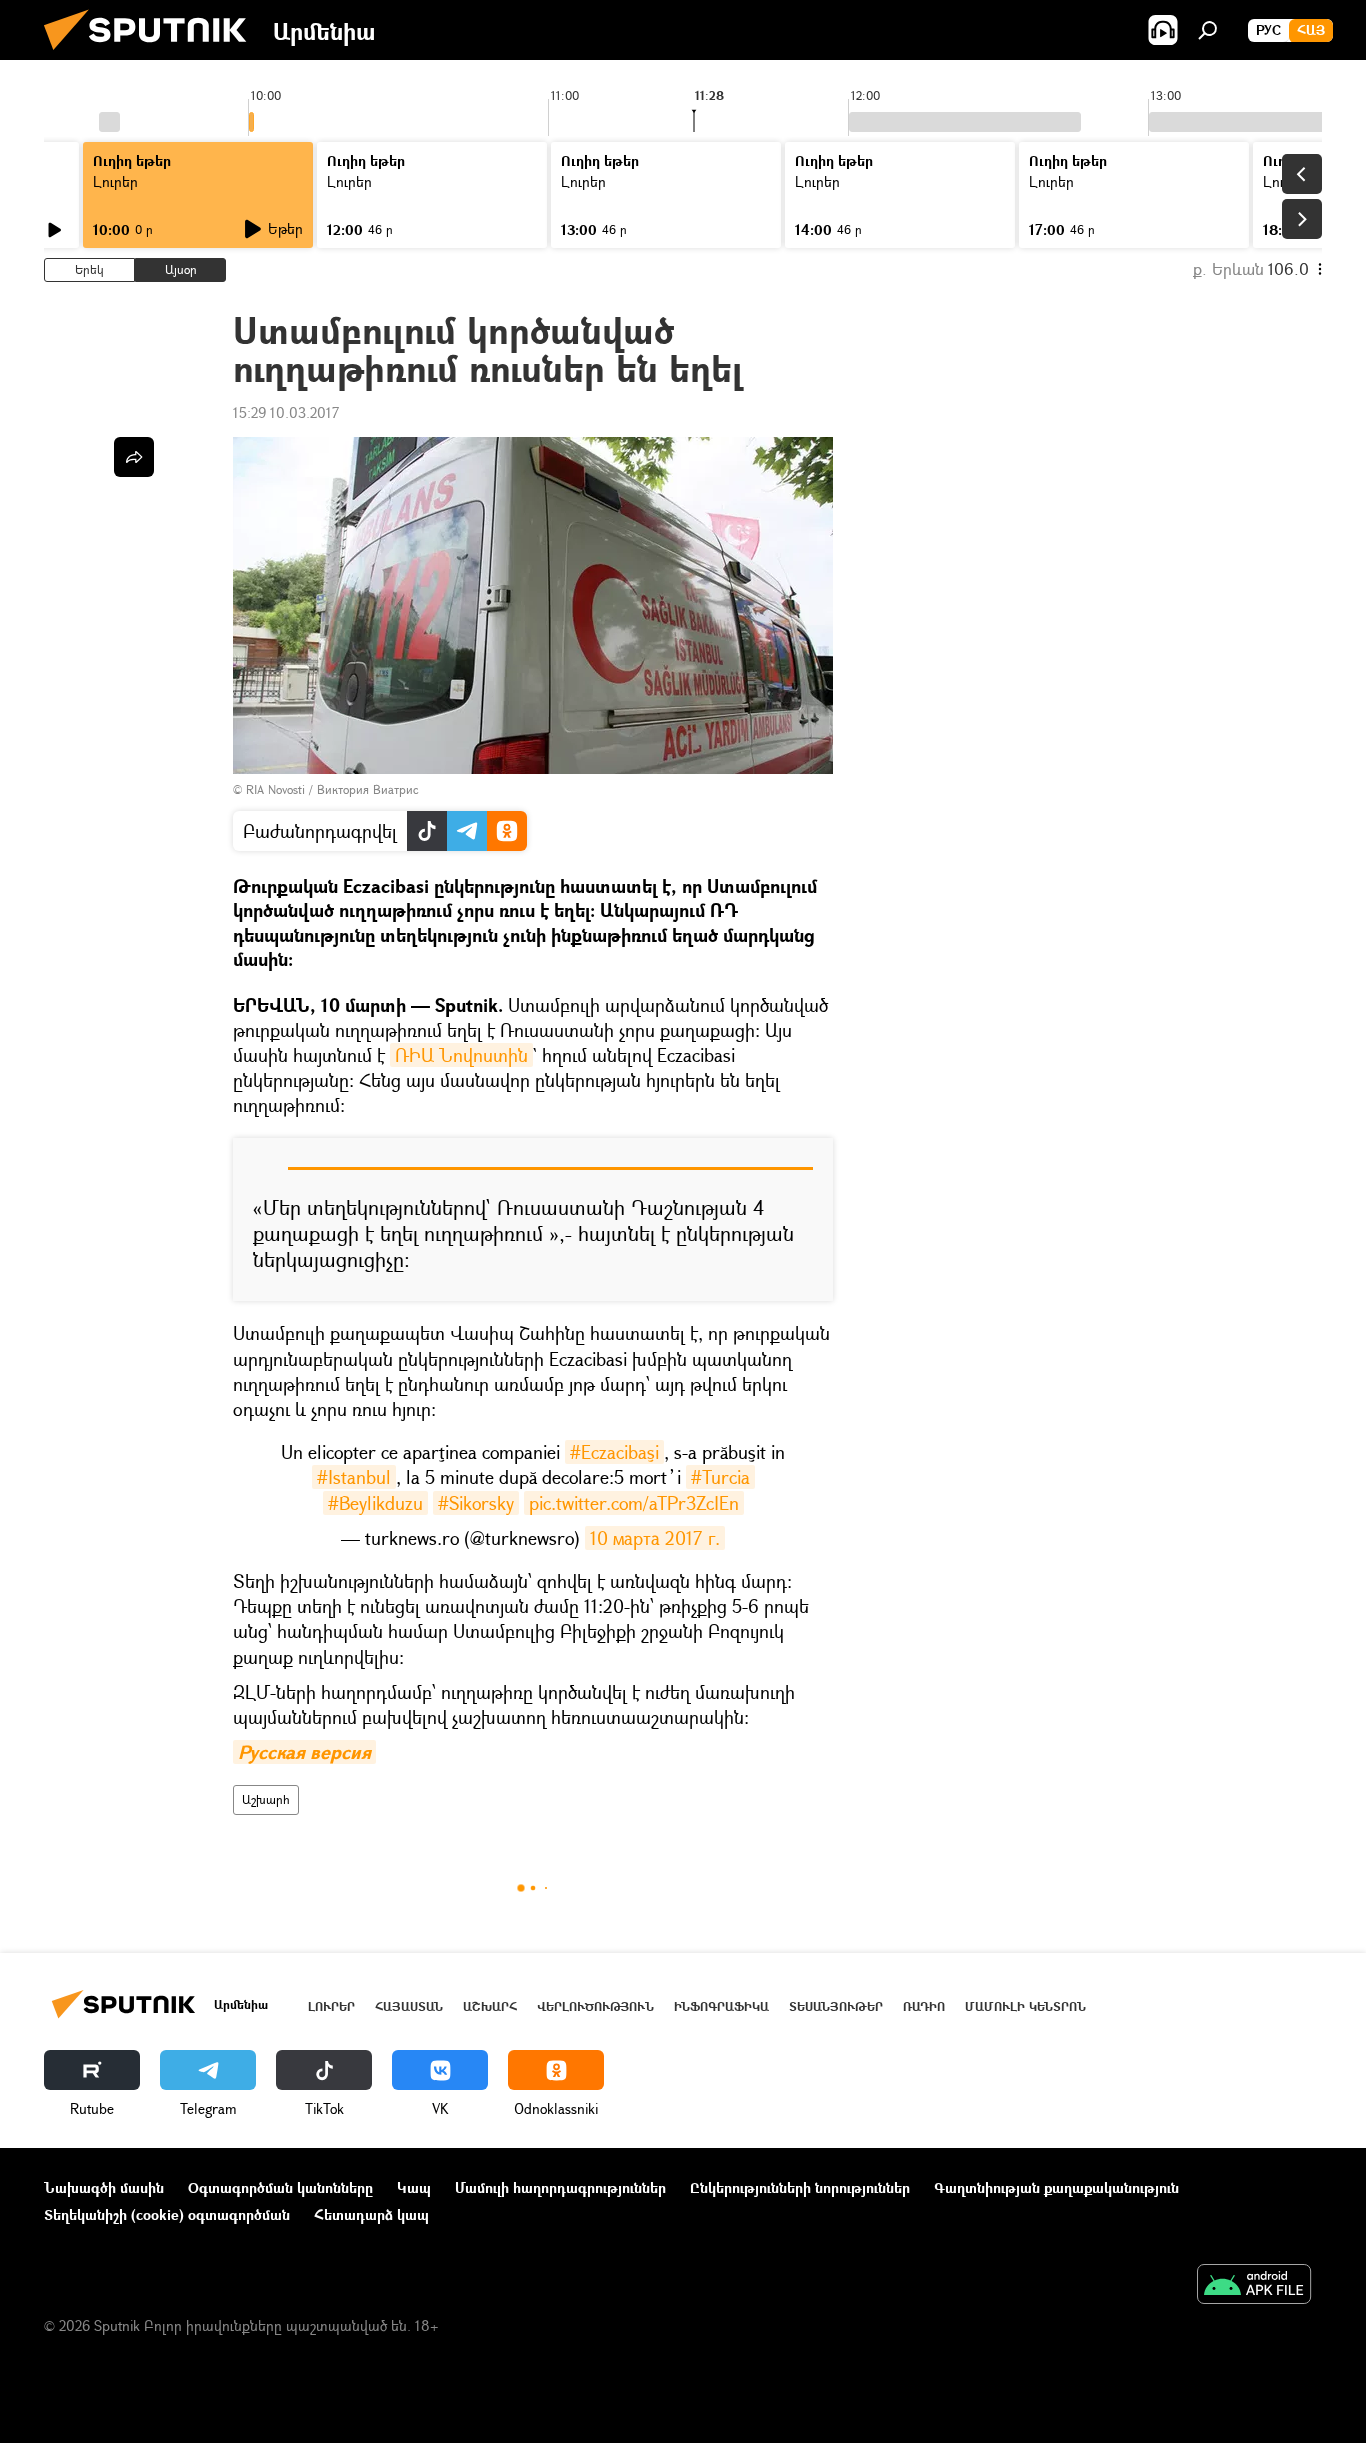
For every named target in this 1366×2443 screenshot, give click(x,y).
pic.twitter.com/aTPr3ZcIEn (634, 1503)
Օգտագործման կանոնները (280, 2187)
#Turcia (720, 1477)
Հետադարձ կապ (371, 2214)
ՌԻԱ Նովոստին (461, 1055)
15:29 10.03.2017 (286, 412)
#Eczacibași (614, 1452)
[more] (134, 457)
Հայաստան (409, 2006)
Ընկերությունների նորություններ (800, 2187)
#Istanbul (354, 1477)
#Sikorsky (476, 1503)
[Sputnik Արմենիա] (153, 54)
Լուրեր (331, 2006)
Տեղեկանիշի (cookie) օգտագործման (167, 2214)
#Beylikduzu (375, 1503)
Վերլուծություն (595, 2006)
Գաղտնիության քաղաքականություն (1056, 2187)
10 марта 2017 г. (655, 1538)
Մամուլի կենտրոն (1025, 2006)
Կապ (414, 2187)
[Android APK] (1254, 2286)
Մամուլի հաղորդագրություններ (560, 2187)
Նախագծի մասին (104, 2187)
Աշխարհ (266, 1799)
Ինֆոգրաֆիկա (721, 2006)
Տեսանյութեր (836, 2006)
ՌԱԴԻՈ (924, 2006)
